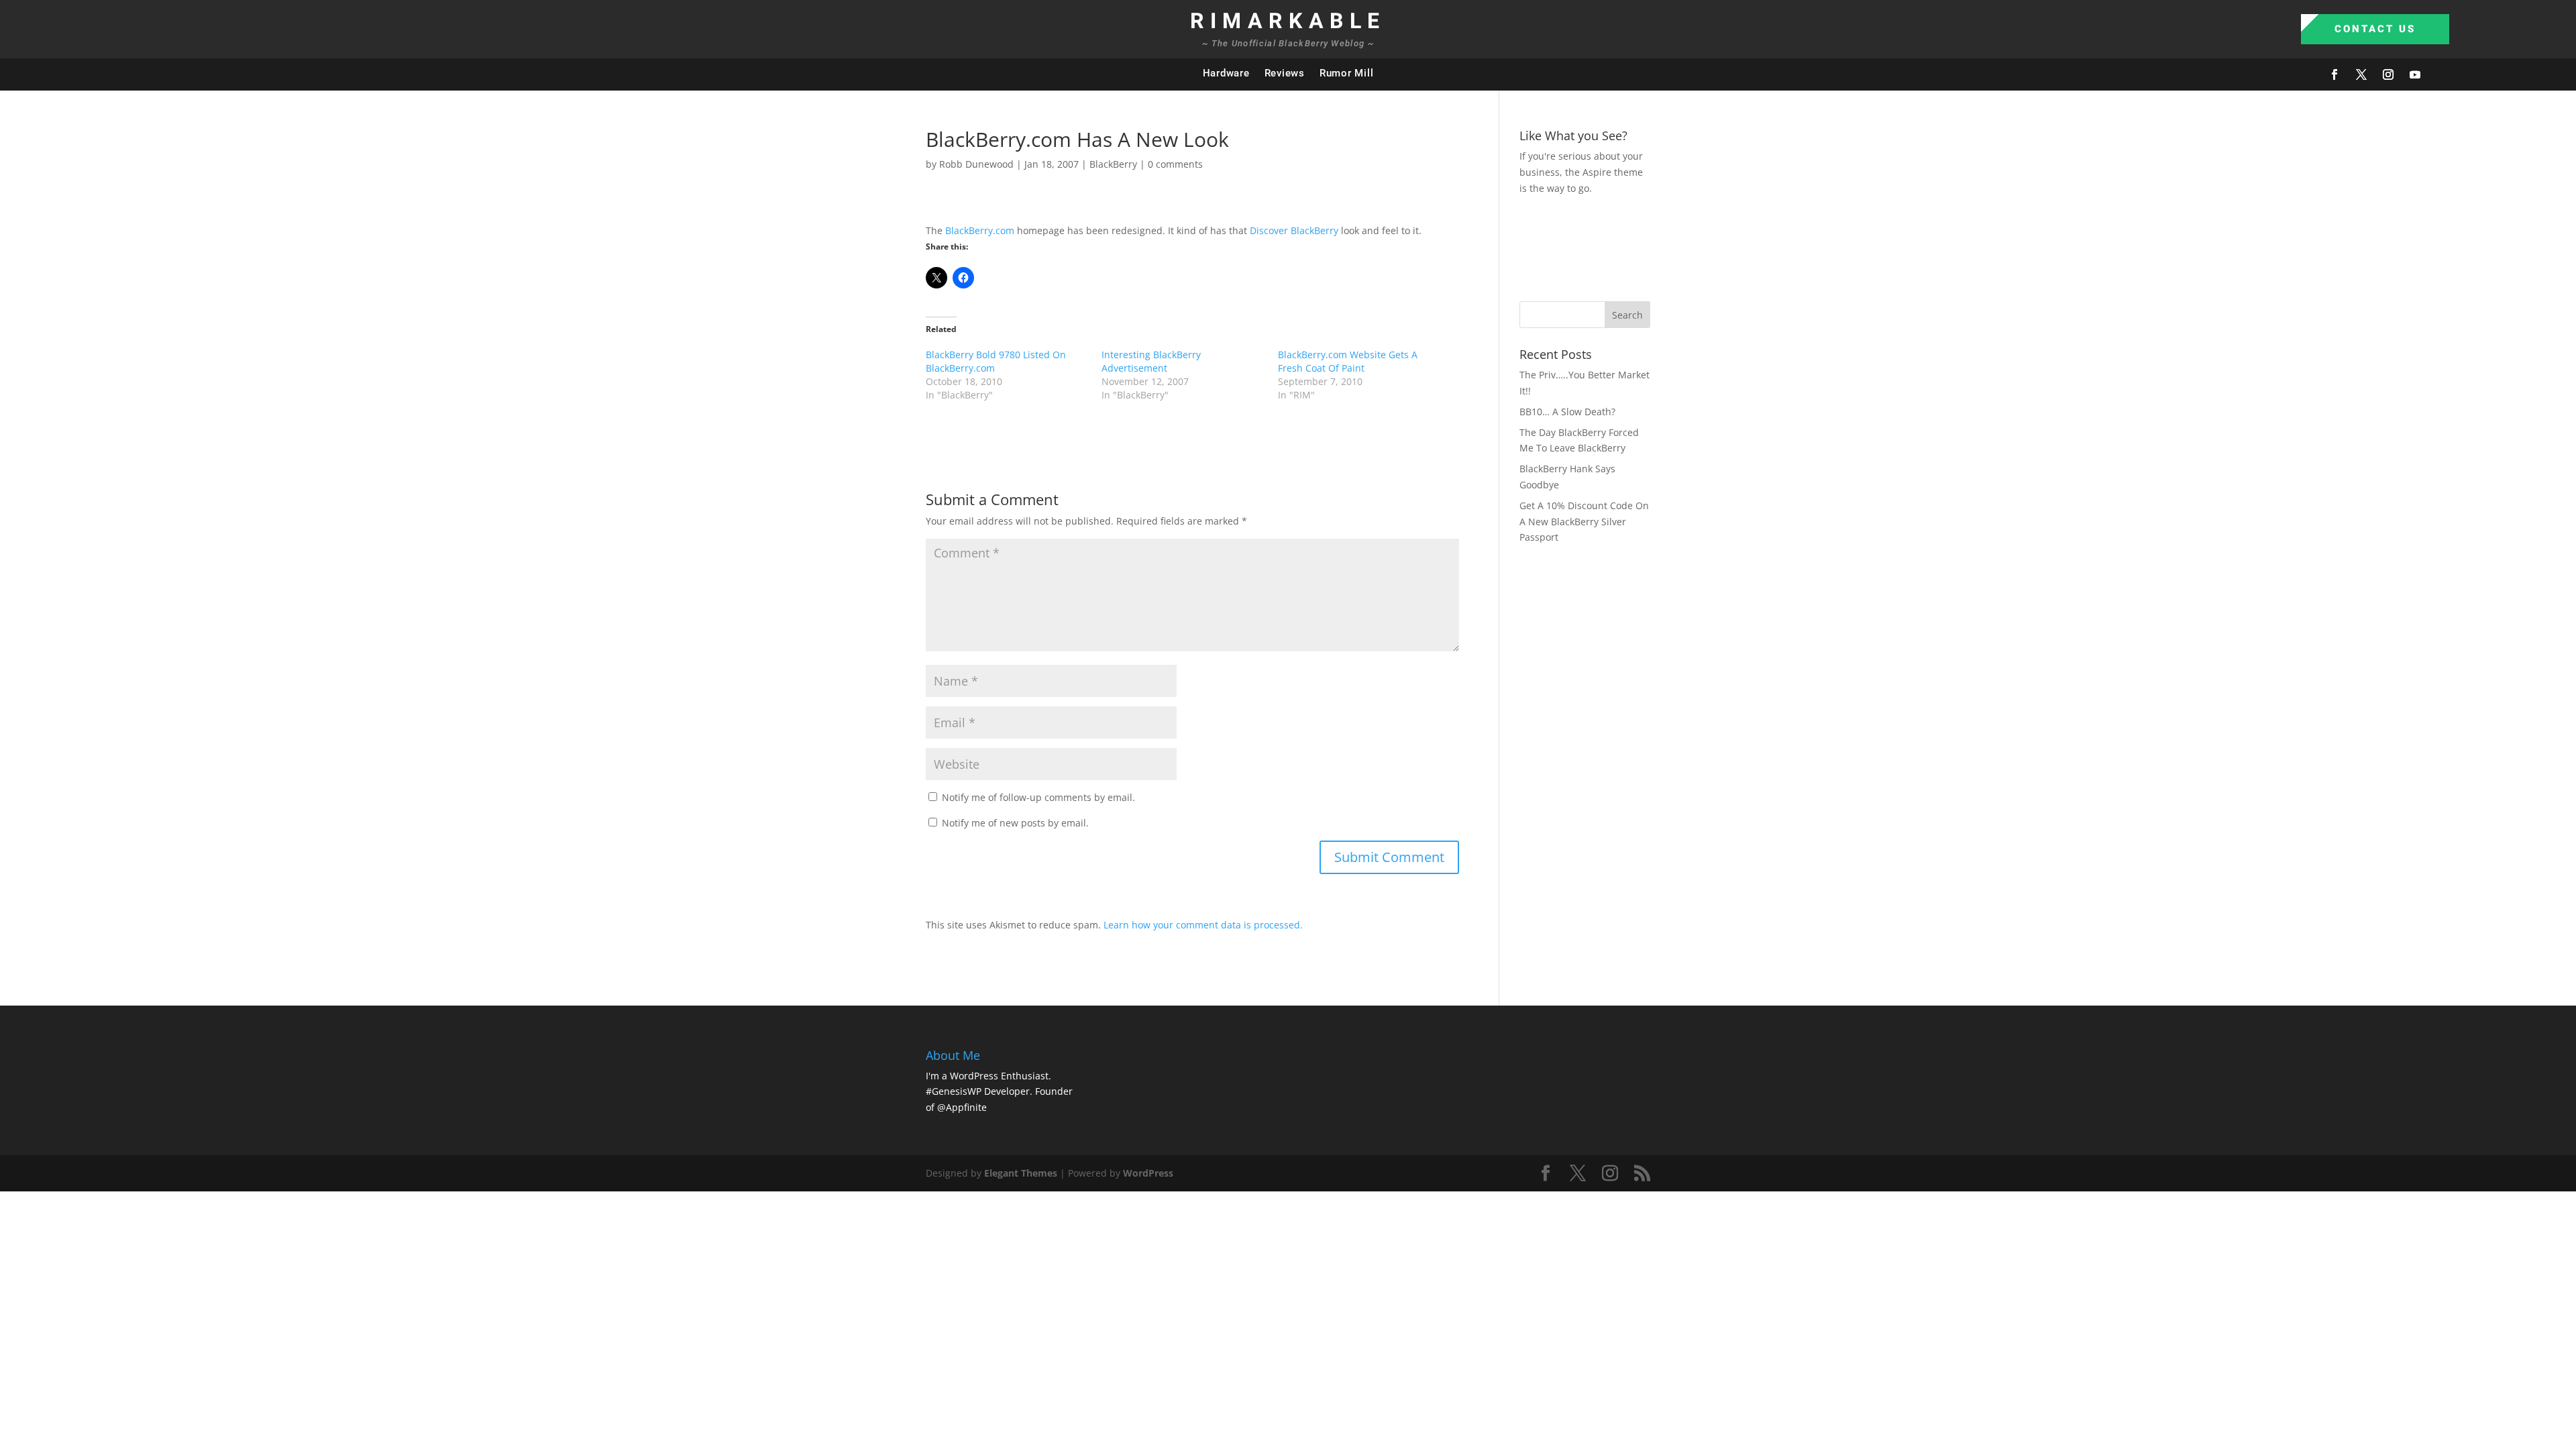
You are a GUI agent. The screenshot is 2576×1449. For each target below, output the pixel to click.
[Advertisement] (1764, 246)
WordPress (1148, 1173)
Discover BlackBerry (1294, 230)
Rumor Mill (1347, 73)
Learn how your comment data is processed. (1203, 925)
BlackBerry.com (980, 230)
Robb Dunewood (976, 164)
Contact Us (2375, 29)
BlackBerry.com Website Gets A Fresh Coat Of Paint (1348, 361)
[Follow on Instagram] (2388, 74)
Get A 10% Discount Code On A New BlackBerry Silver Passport (1584, 522)
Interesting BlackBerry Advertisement (1151, 361)
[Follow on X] (2361, 74)
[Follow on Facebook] (2334, 74)
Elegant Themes (1021, 1173)
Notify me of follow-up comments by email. (1038, 797)
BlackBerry (1113, 164)
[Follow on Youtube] (2415, 74)
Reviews (1285, 73)
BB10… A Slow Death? (1567, 412)
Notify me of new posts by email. (1015, 823)
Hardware (1226, 73)
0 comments (1175, 164)
